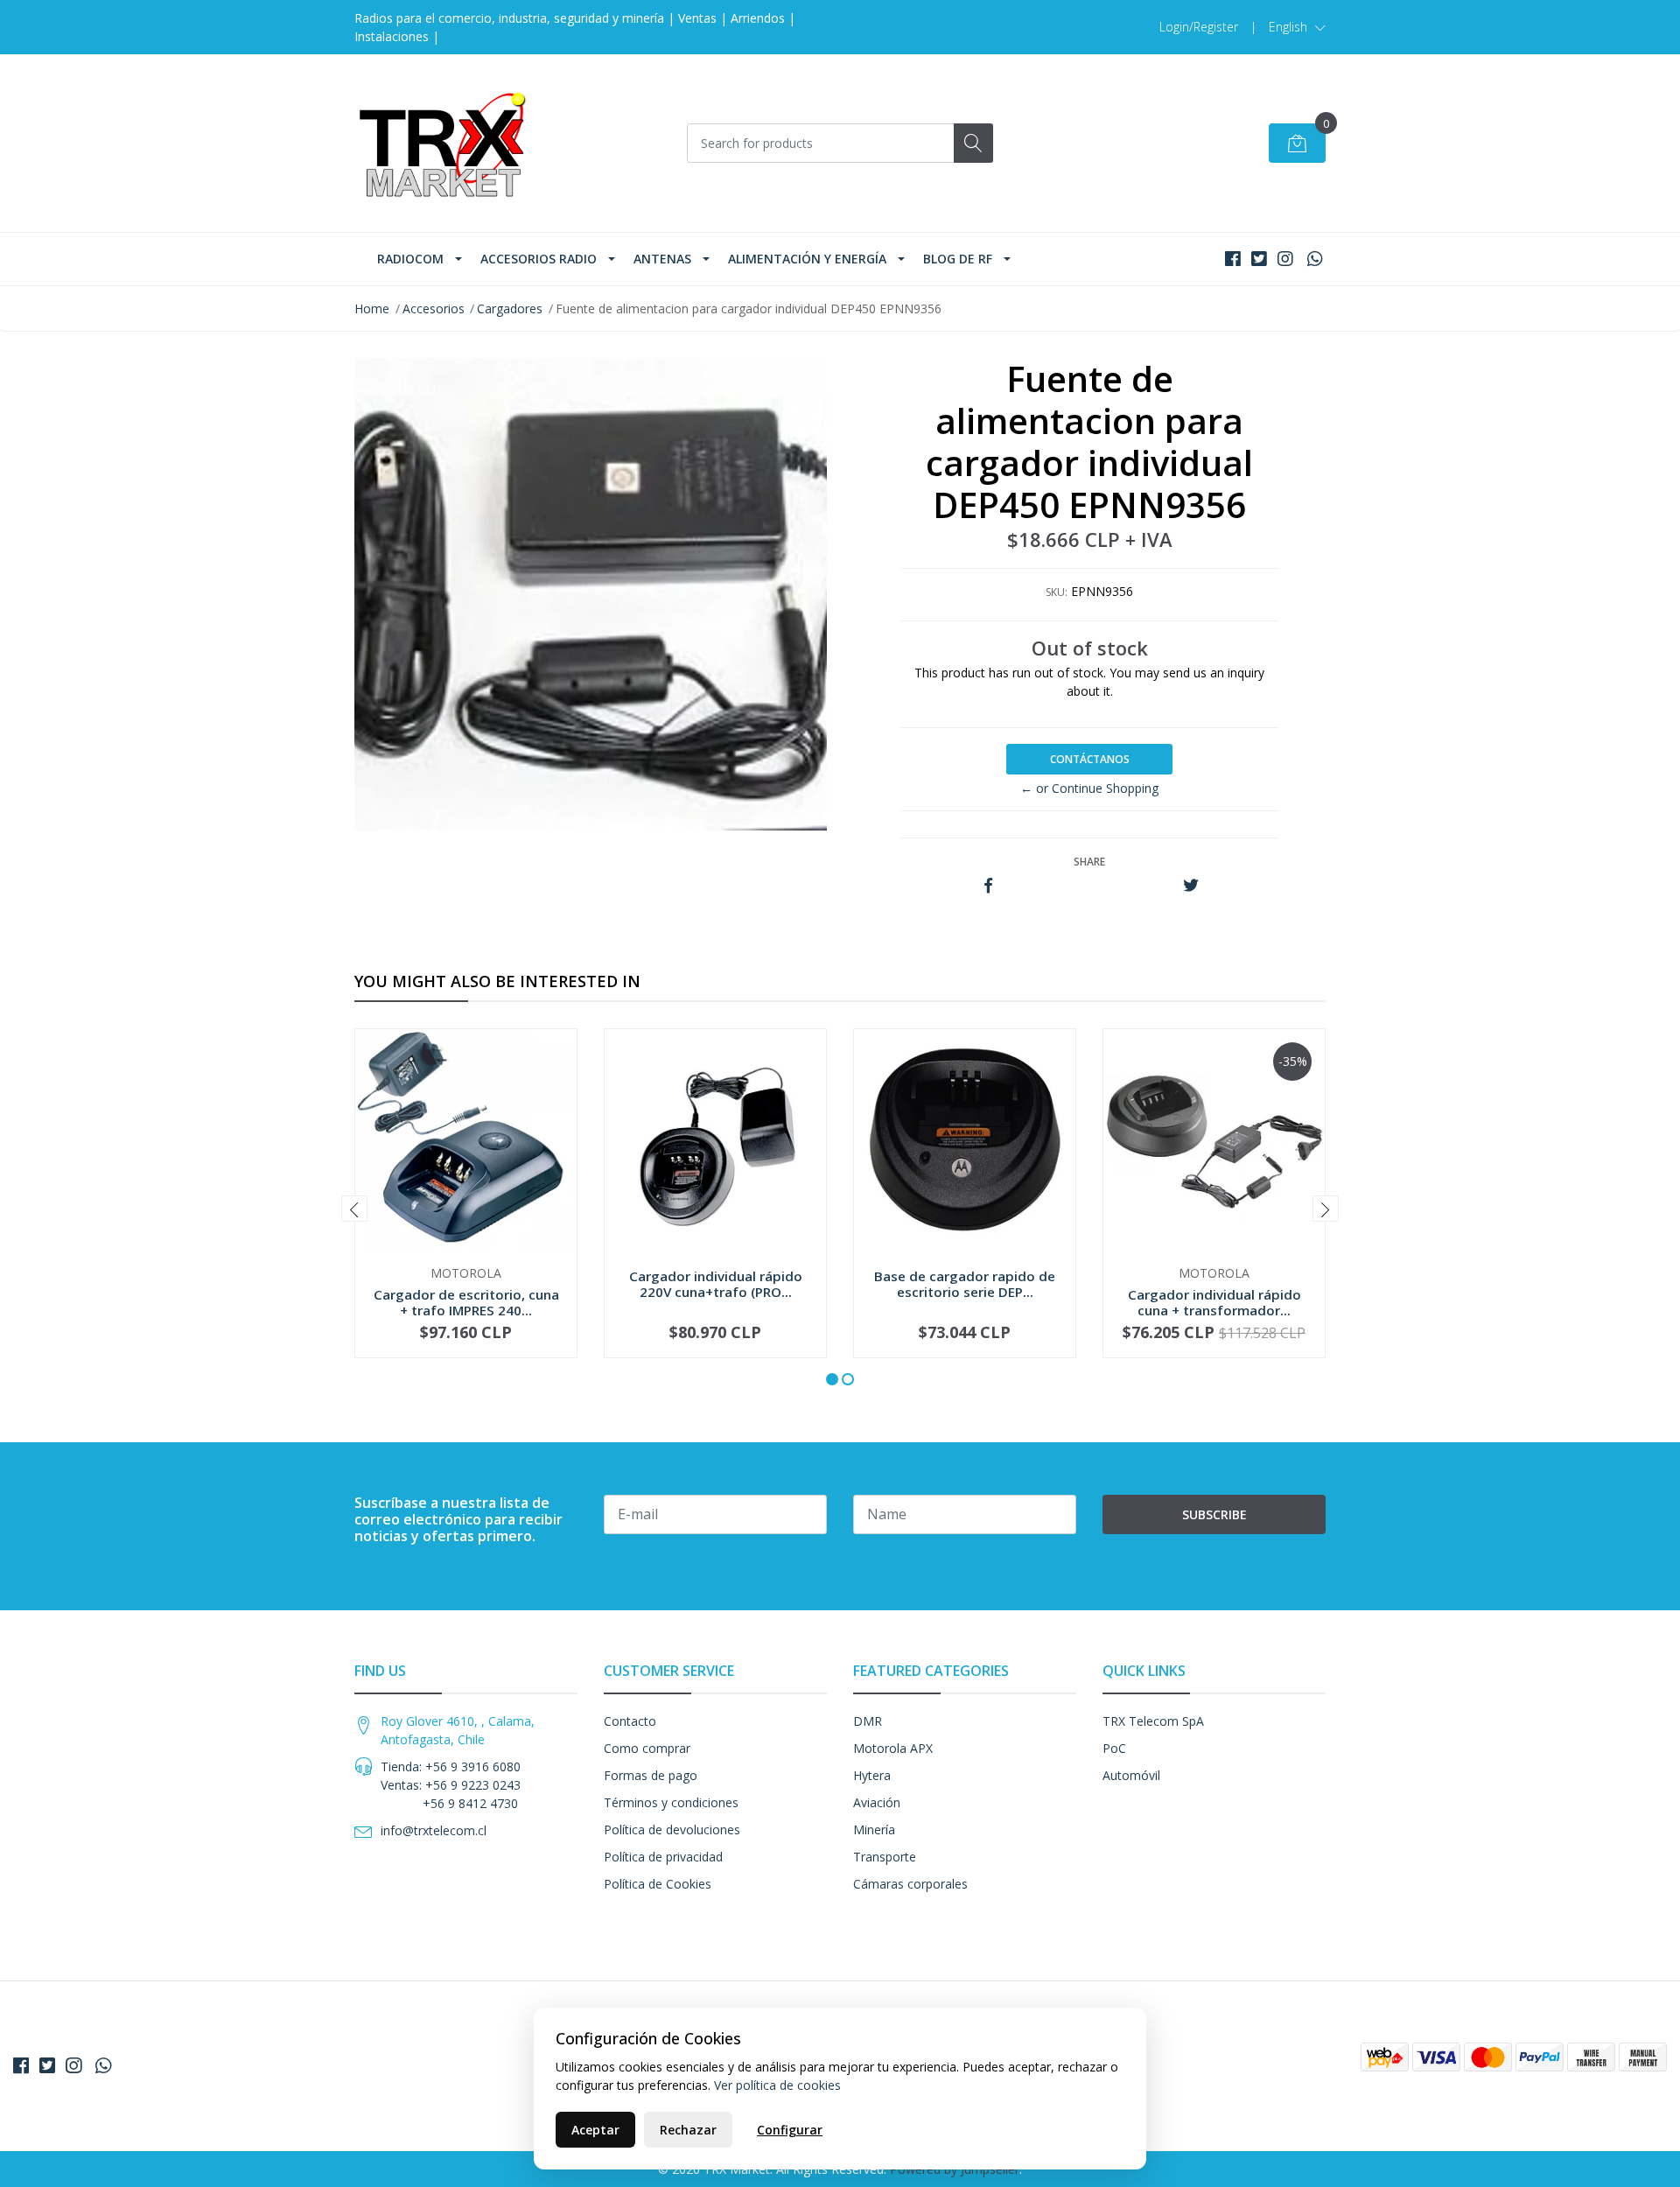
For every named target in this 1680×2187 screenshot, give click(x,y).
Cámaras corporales (910, 1884)
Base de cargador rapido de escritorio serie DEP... (965, 1284)
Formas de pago (651, 1775)
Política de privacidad (663, 1857)
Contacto (630, 1721)
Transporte (885, 1857)
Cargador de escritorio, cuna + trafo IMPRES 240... (466, 1302)
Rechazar (688, 2130)
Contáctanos (1090, 759)
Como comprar (647, 1748)
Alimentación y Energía (807, 259)
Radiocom (410, 259)
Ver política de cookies (777, 2085)
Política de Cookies (658, 1884)
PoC (1114, 1748)
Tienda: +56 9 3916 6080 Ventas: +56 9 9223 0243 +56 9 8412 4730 (451, 1785)
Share (1089, 862)
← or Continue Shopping (1089, 788)
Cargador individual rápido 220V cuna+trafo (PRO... (716, 1284)
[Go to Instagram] (1285, 259)
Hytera (872, 1775)
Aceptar (595, 2130)
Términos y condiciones (671, 1802)
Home (372, 308)
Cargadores (510, 308)
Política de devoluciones (672, 1830)
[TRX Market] (442, 143)
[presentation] (354, 1209)
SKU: (1057, 592)
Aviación (877, 1802)
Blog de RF (958, 259)
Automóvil (1131, 1775)
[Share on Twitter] (1190, 886)
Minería (874, 1830)
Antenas (662, 259)
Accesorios (434, 308)
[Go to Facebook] (1233, 259)
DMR (868, 1721)
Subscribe (1214, 1514)
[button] (1297, 27)
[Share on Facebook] (988, 886)
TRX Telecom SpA (1153, 1721)
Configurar (790, 2130)
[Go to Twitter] (1259, 259)
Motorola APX (893, 1748)
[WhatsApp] (1315, 259)
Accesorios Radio (539, 259)
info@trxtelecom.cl (434, 1830)
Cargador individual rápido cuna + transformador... (1214, 1302)
